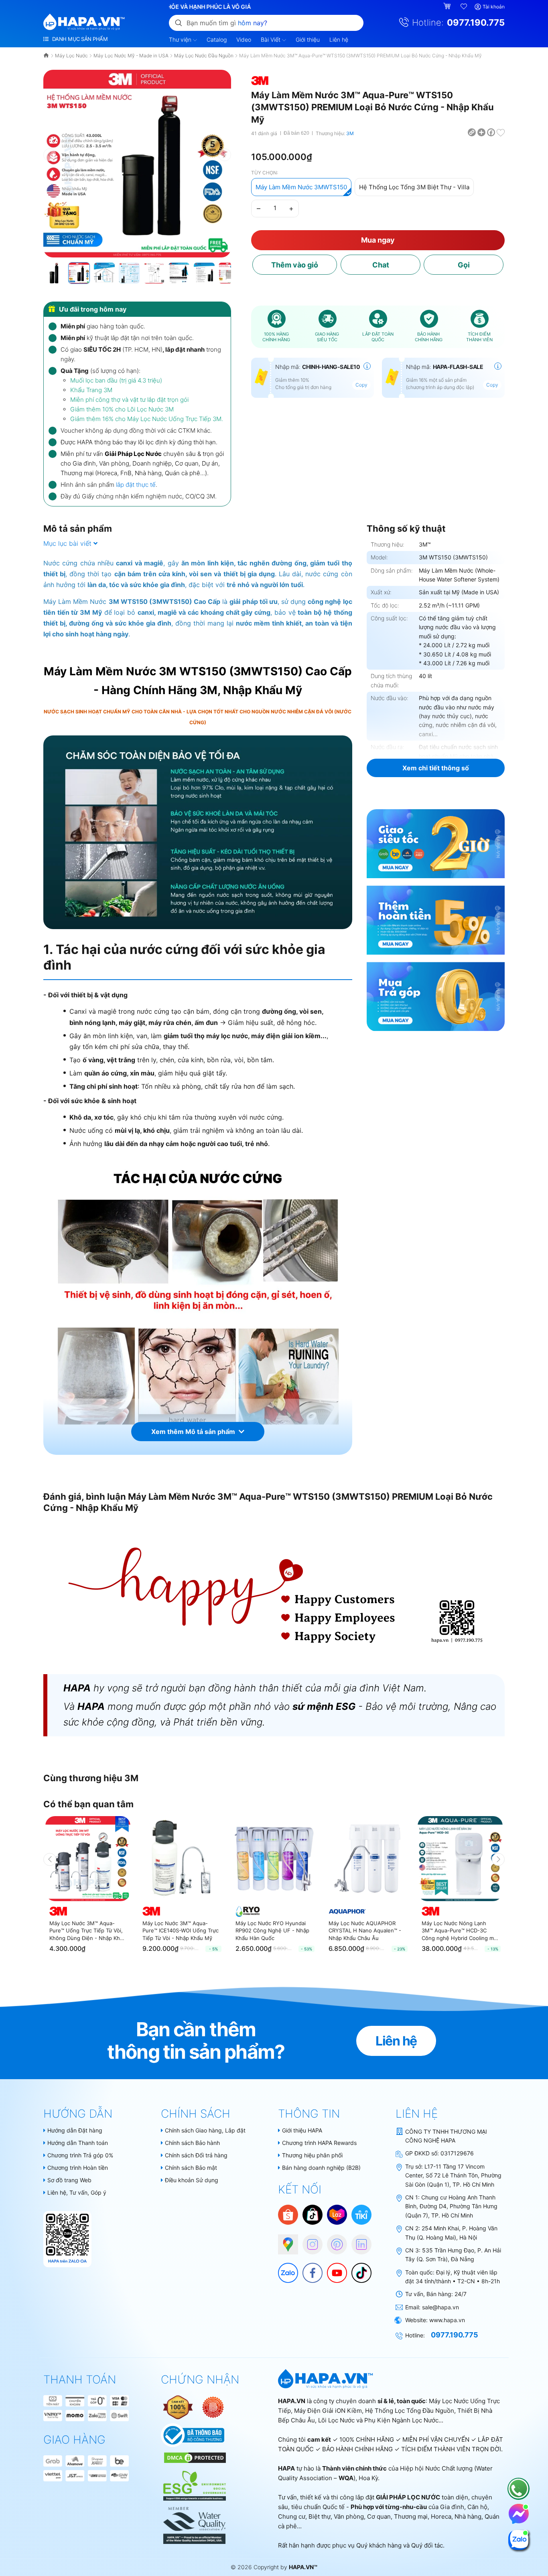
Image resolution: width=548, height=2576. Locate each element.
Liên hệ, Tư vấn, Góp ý (77, 2192)
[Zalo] (284, 2269)
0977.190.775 (476, 22)
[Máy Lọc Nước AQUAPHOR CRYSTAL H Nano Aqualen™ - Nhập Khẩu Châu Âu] (367, 1859)
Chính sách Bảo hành (192, 2143)
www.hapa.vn (447, 2320)
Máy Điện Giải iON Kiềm (328, 2411)
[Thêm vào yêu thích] (501, 132)
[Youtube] (333, 2269)
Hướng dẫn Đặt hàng (75, 2130)
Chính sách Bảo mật (191, 2168)
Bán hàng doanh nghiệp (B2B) (321, 2168)
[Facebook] (309, 2269)
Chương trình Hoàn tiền (78, 2168)
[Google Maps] (284, 2240)
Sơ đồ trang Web (69, 2180)
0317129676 (457, 2153)
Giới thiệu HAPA (302, 2130)
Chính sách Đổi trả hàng (196, 2155)
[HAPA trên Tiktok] (357, 2269)
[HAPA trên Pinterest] (333, 2240)
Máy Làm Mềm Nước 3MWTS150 (301, 187)
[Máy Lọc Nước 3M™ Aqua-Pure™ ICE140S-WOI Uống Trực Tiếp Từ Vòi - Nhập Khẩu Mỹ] (181, 1859)
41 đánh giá (264, 133)
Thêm (295, 265)
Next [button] (498, 1859)
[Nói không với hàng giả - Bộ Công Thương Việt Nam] (213, 2407)
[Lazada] (337, 2214)
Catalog (217, 39)
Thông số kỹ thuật (406, 529)
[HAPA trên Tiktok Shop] (313, 2214)
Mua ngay (378, 240)
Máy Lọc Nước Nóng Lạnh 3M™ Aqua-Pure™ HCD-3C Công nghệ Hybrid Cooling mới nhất (460, 1931)
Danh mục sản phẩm (79, 39)
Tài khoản (494, 7)
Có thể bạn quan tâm (88, 1804)
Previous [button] (50, 1859)
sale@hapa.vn (440, 2307)
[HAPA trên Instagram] (309, 2240)
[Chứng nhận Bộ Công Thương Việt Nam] (193, 2435)
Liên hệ (339, 39)
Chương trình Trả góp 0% (80, 2155)
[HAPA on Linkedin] (357, 2240)
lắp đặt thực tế (136, 485)
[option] (88, 1888)
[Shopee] (288, 2214)
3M (350, 133)
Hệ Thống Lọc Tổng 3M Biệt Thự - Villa (414, 187)
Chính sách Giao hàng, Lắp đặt (205, 2130)
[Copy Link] (472, 132)
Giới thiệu (308, 39)
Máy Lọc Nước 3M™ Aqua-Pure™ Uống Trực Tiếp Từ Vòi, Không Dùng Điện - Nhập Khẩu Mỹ (88, 1931)
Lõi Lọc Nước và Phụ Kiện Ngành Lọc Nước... (381, 2420)
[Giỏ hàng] (448, 7)
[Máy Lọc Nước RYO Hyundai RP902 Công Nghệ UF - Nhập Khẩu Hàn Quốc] (274, 1859)
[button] (225, 155)
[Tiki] (361, 2214)
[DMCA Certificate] (194, 2457)
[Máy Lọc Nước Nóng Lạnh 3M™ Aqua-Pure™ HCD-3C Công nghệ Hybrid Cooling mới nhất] (460, 1859)
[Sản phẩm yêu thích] (464, 7)
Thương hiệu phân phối (312, 2155)
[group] (137, 164)
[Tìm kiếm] (179, 22)
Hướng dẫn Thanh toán (78, 2143)
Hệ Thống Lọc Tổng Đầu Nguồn (410, 2411)
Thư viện (181, 39)
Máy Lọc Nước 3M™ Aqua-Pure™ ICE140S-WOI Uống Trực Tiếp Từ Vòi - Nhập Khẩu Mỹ (181, 1930)
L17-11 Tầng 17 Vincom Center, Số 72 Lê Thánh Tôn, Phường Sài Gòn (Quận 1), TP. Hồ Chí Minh (453, 2175)
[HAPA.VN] (84, 22)
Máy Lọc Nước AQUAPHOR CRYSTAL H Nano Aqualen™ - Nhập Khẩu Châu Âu (365, 1930)
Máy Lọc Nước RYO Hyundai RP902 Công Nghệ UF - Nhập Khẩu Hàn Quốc (272, 1930)
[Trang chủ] (47, 56)
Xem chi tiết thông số (436, 768)
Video (244, 39)
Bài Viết (271, 39)
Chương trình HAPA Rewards (319, 2143)
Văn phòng (349, 2516)
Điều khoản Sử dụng (192, 2180)
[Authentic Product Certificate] (179, 2407)
